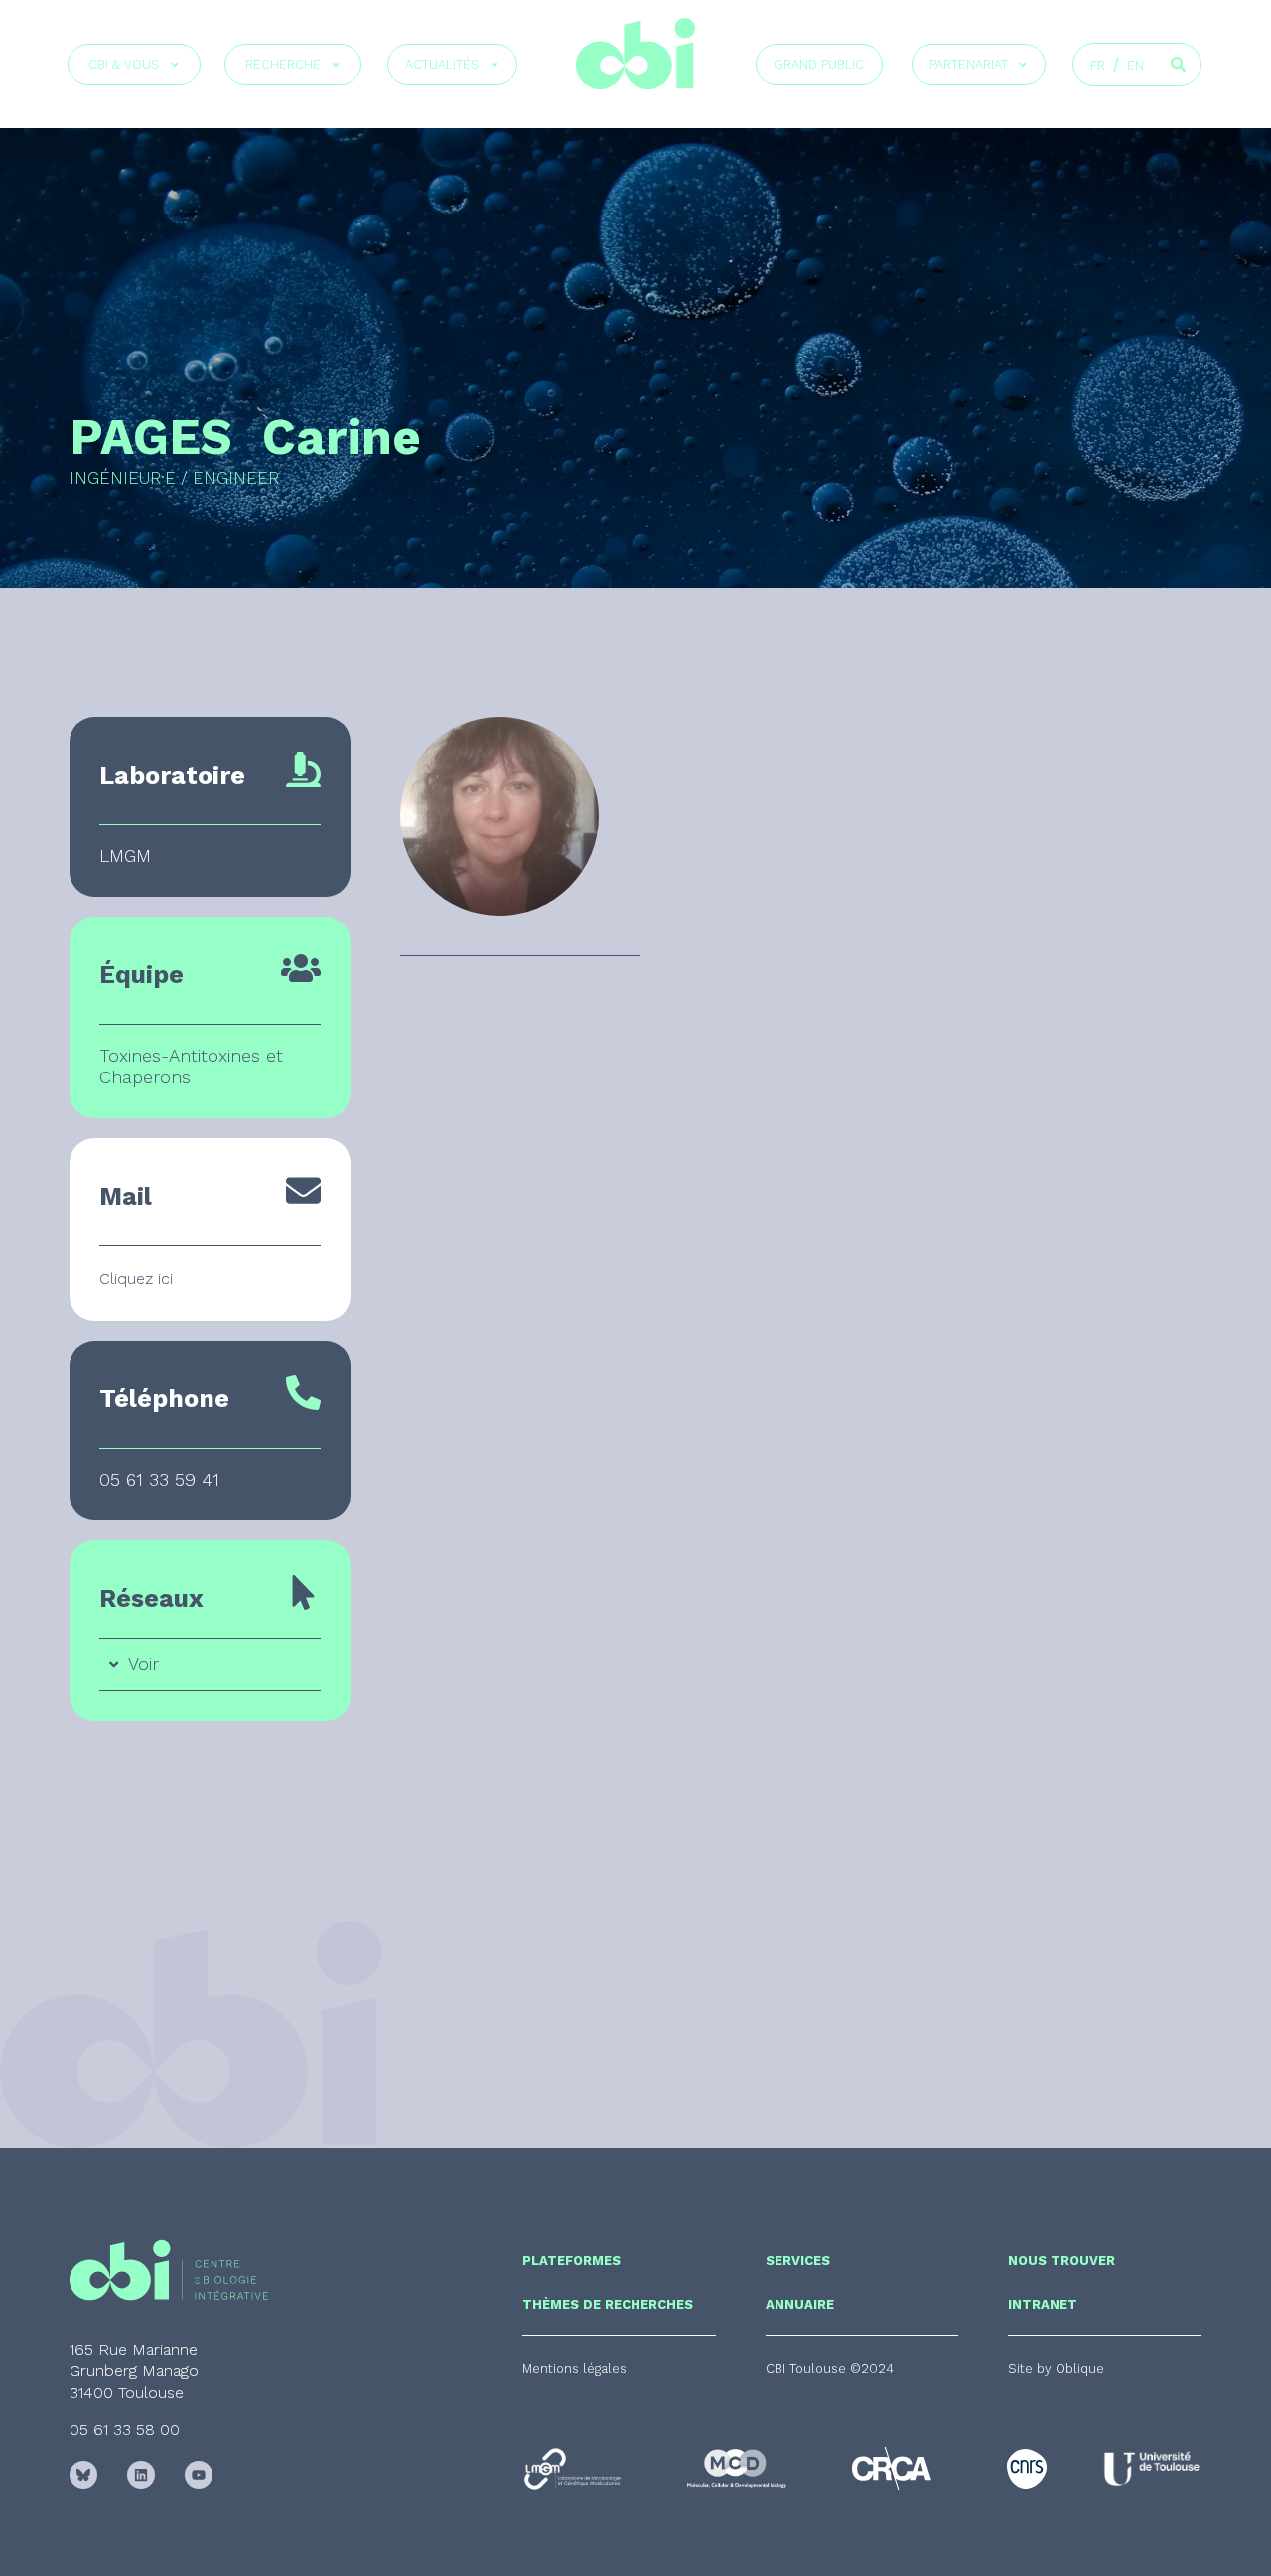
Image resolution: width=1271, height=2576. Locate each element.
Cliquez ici (136, 1279)
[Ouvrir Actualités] (494, 65)
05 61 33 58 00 (125, 2430)
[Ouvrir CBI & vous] (175, 65)
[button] (830, 2369)
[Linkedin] (141, 2475)
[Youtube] (199, 2475)
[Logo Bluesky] (83, 2475)
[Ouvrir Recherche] (336, 65)
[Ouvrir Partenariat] (1023, 65)
